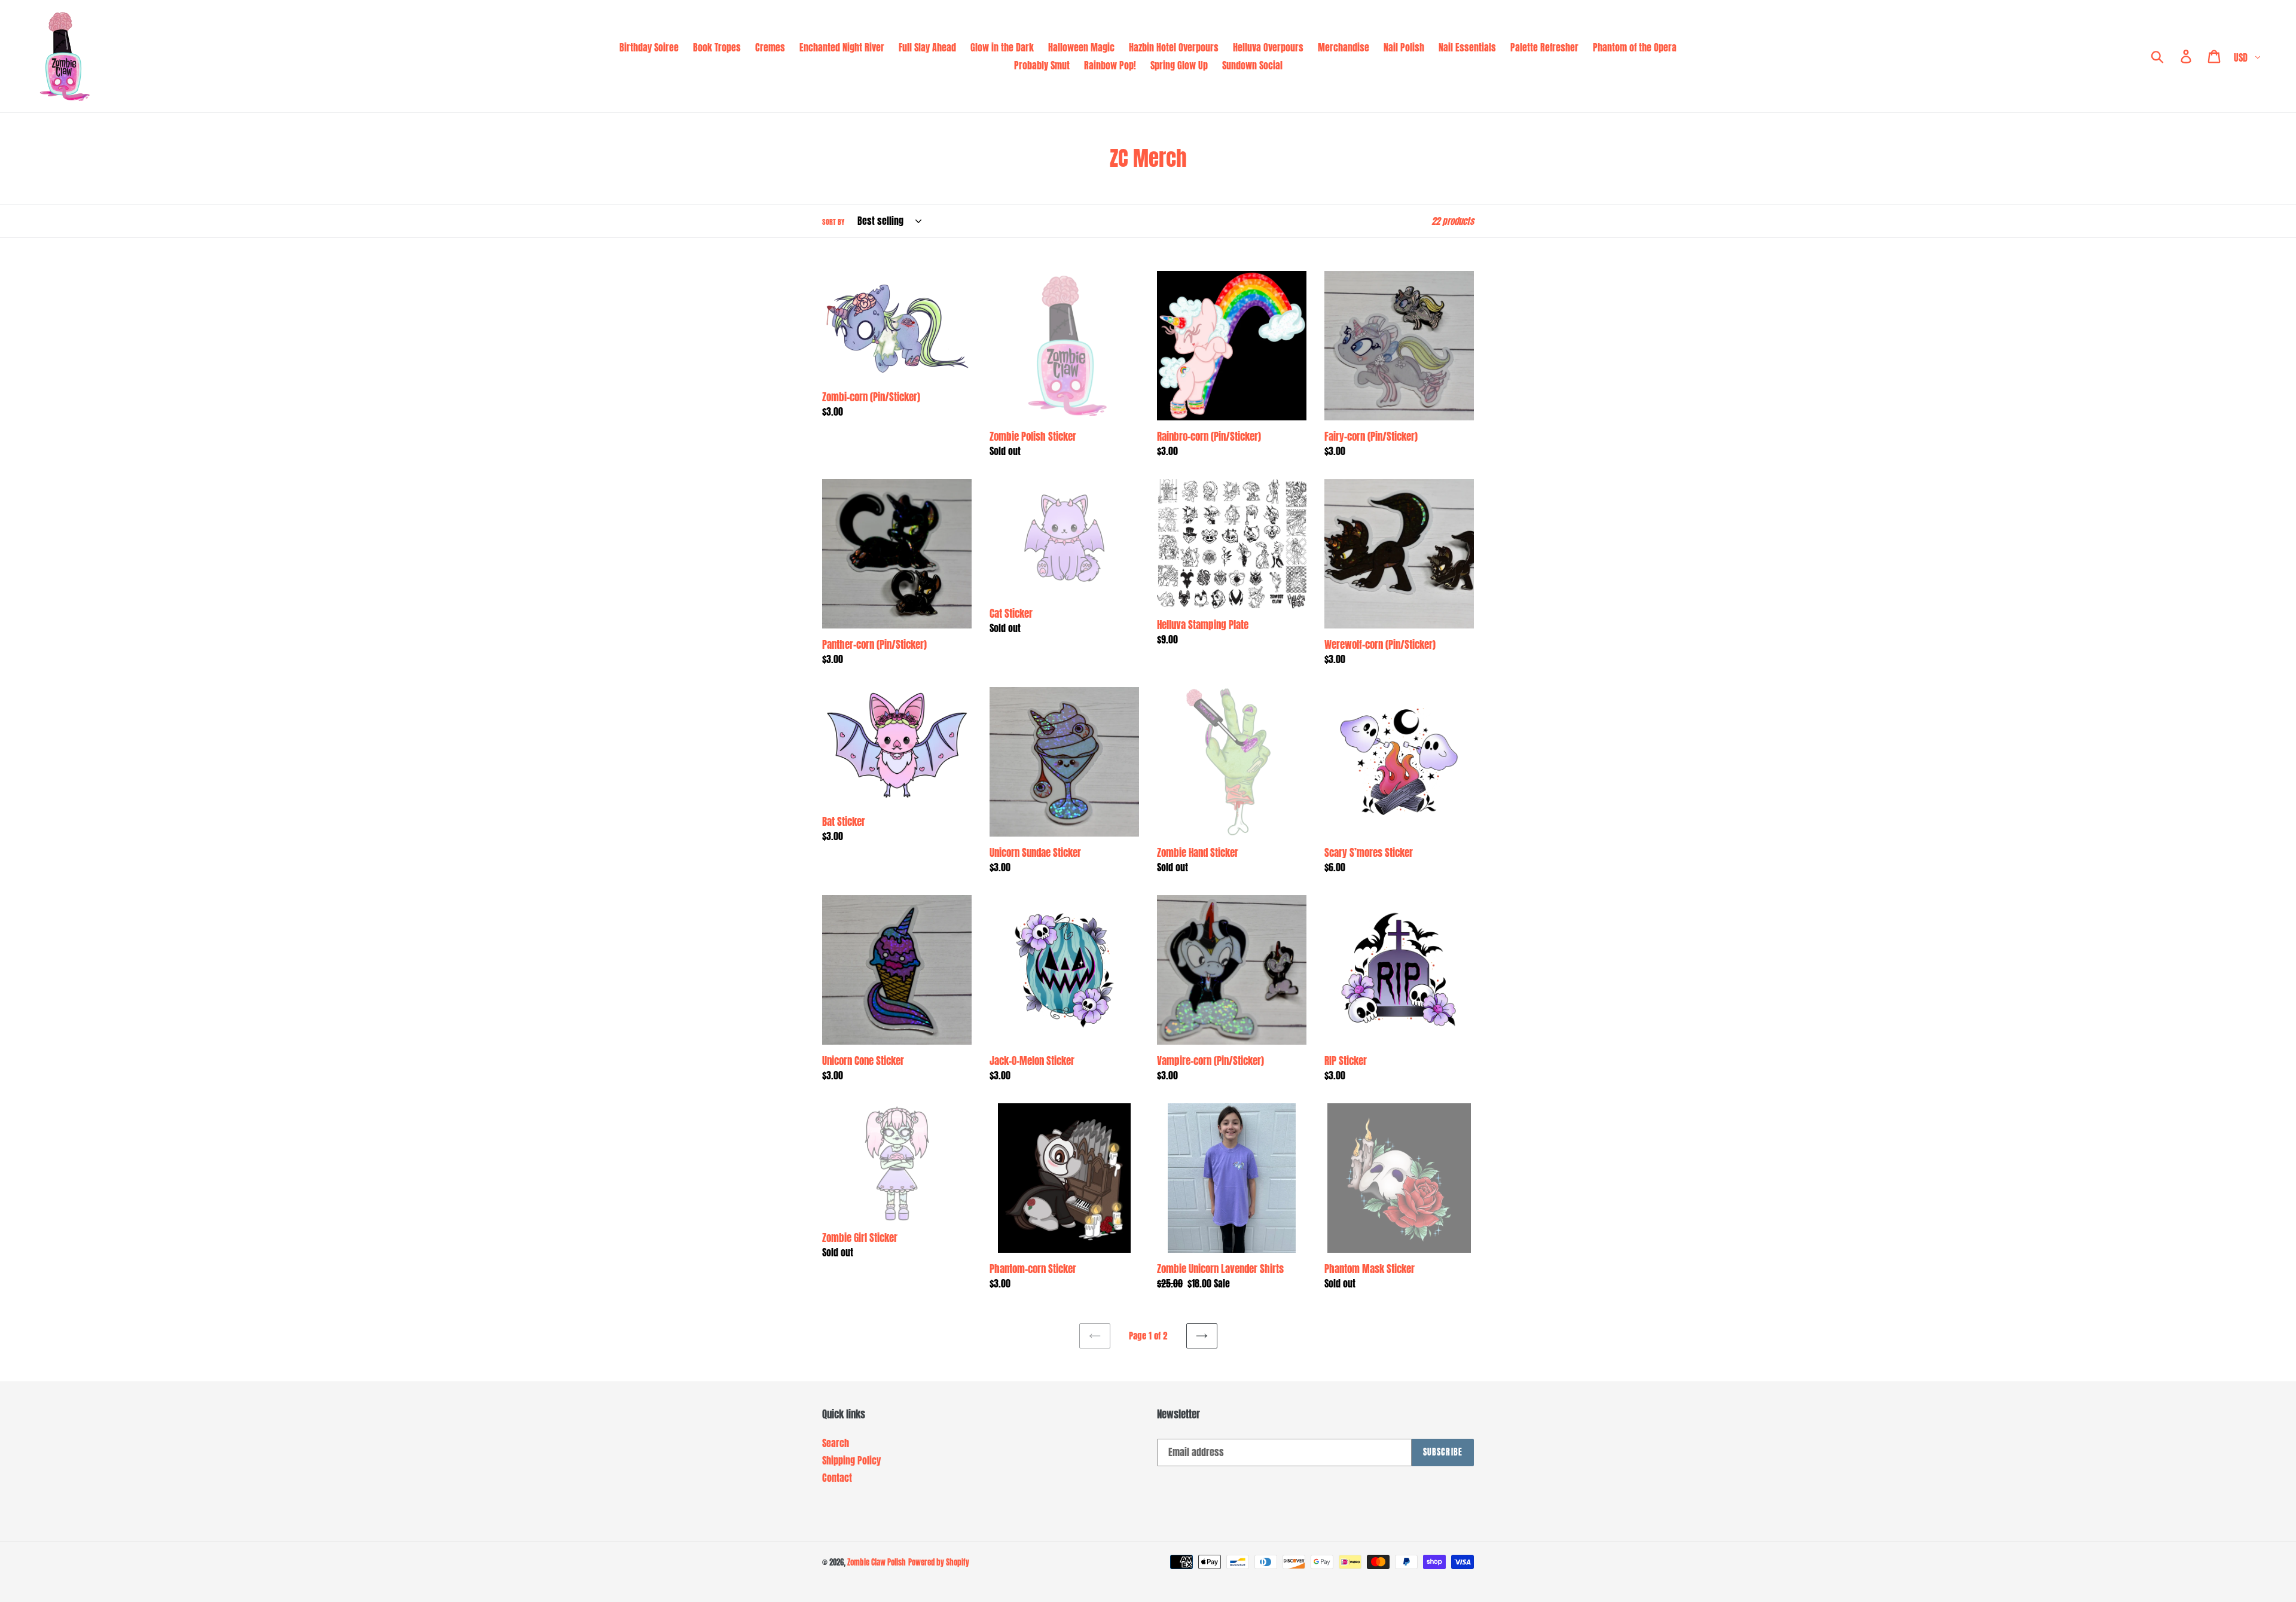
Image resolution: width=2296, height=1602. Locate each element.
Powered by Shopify (939, 1562)
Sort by (833, 222)
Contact (837, 1478)
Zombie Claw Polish (877, 1562)
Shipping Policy (851, 1460)
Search (836, 1443)
